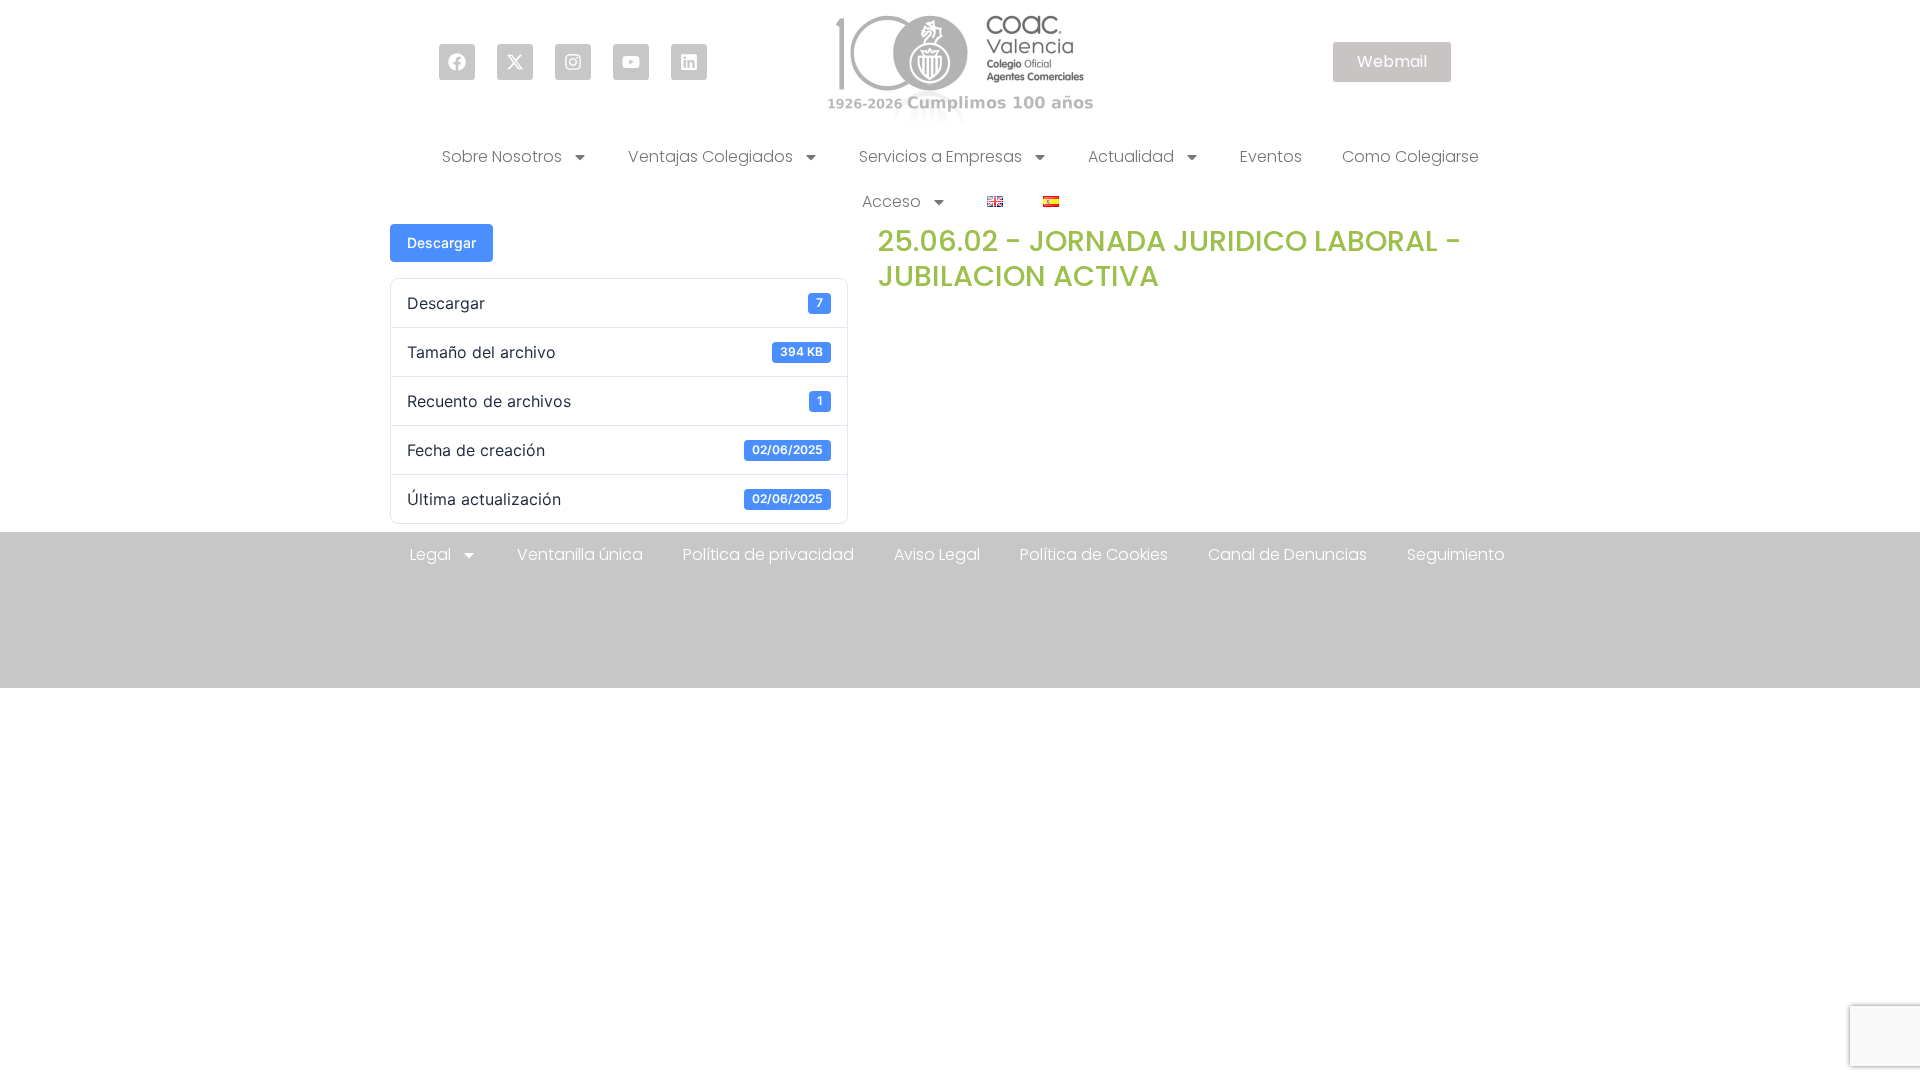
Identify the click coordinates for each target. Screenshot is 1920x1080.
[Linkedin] (689, 62)
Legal (430, 554)
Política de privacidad (768, 554)
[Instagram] (573, 62)
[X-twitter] (515, 62)
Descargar (441, 242)
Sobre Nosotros (502, 156)
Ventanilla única (580, 554)
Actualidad (1131, 156)
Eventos (1271, 156)
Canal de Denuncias (1287, 554)
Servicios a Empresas (940, 156)
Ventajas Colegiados (710, 156)
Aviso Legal (937, 554)
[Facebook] (457, 62)
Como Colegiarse (1410, 156)
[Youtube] (631, 62)
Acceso (891, 201)
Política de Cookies (1094, 554)
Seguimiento (1456, 554)
